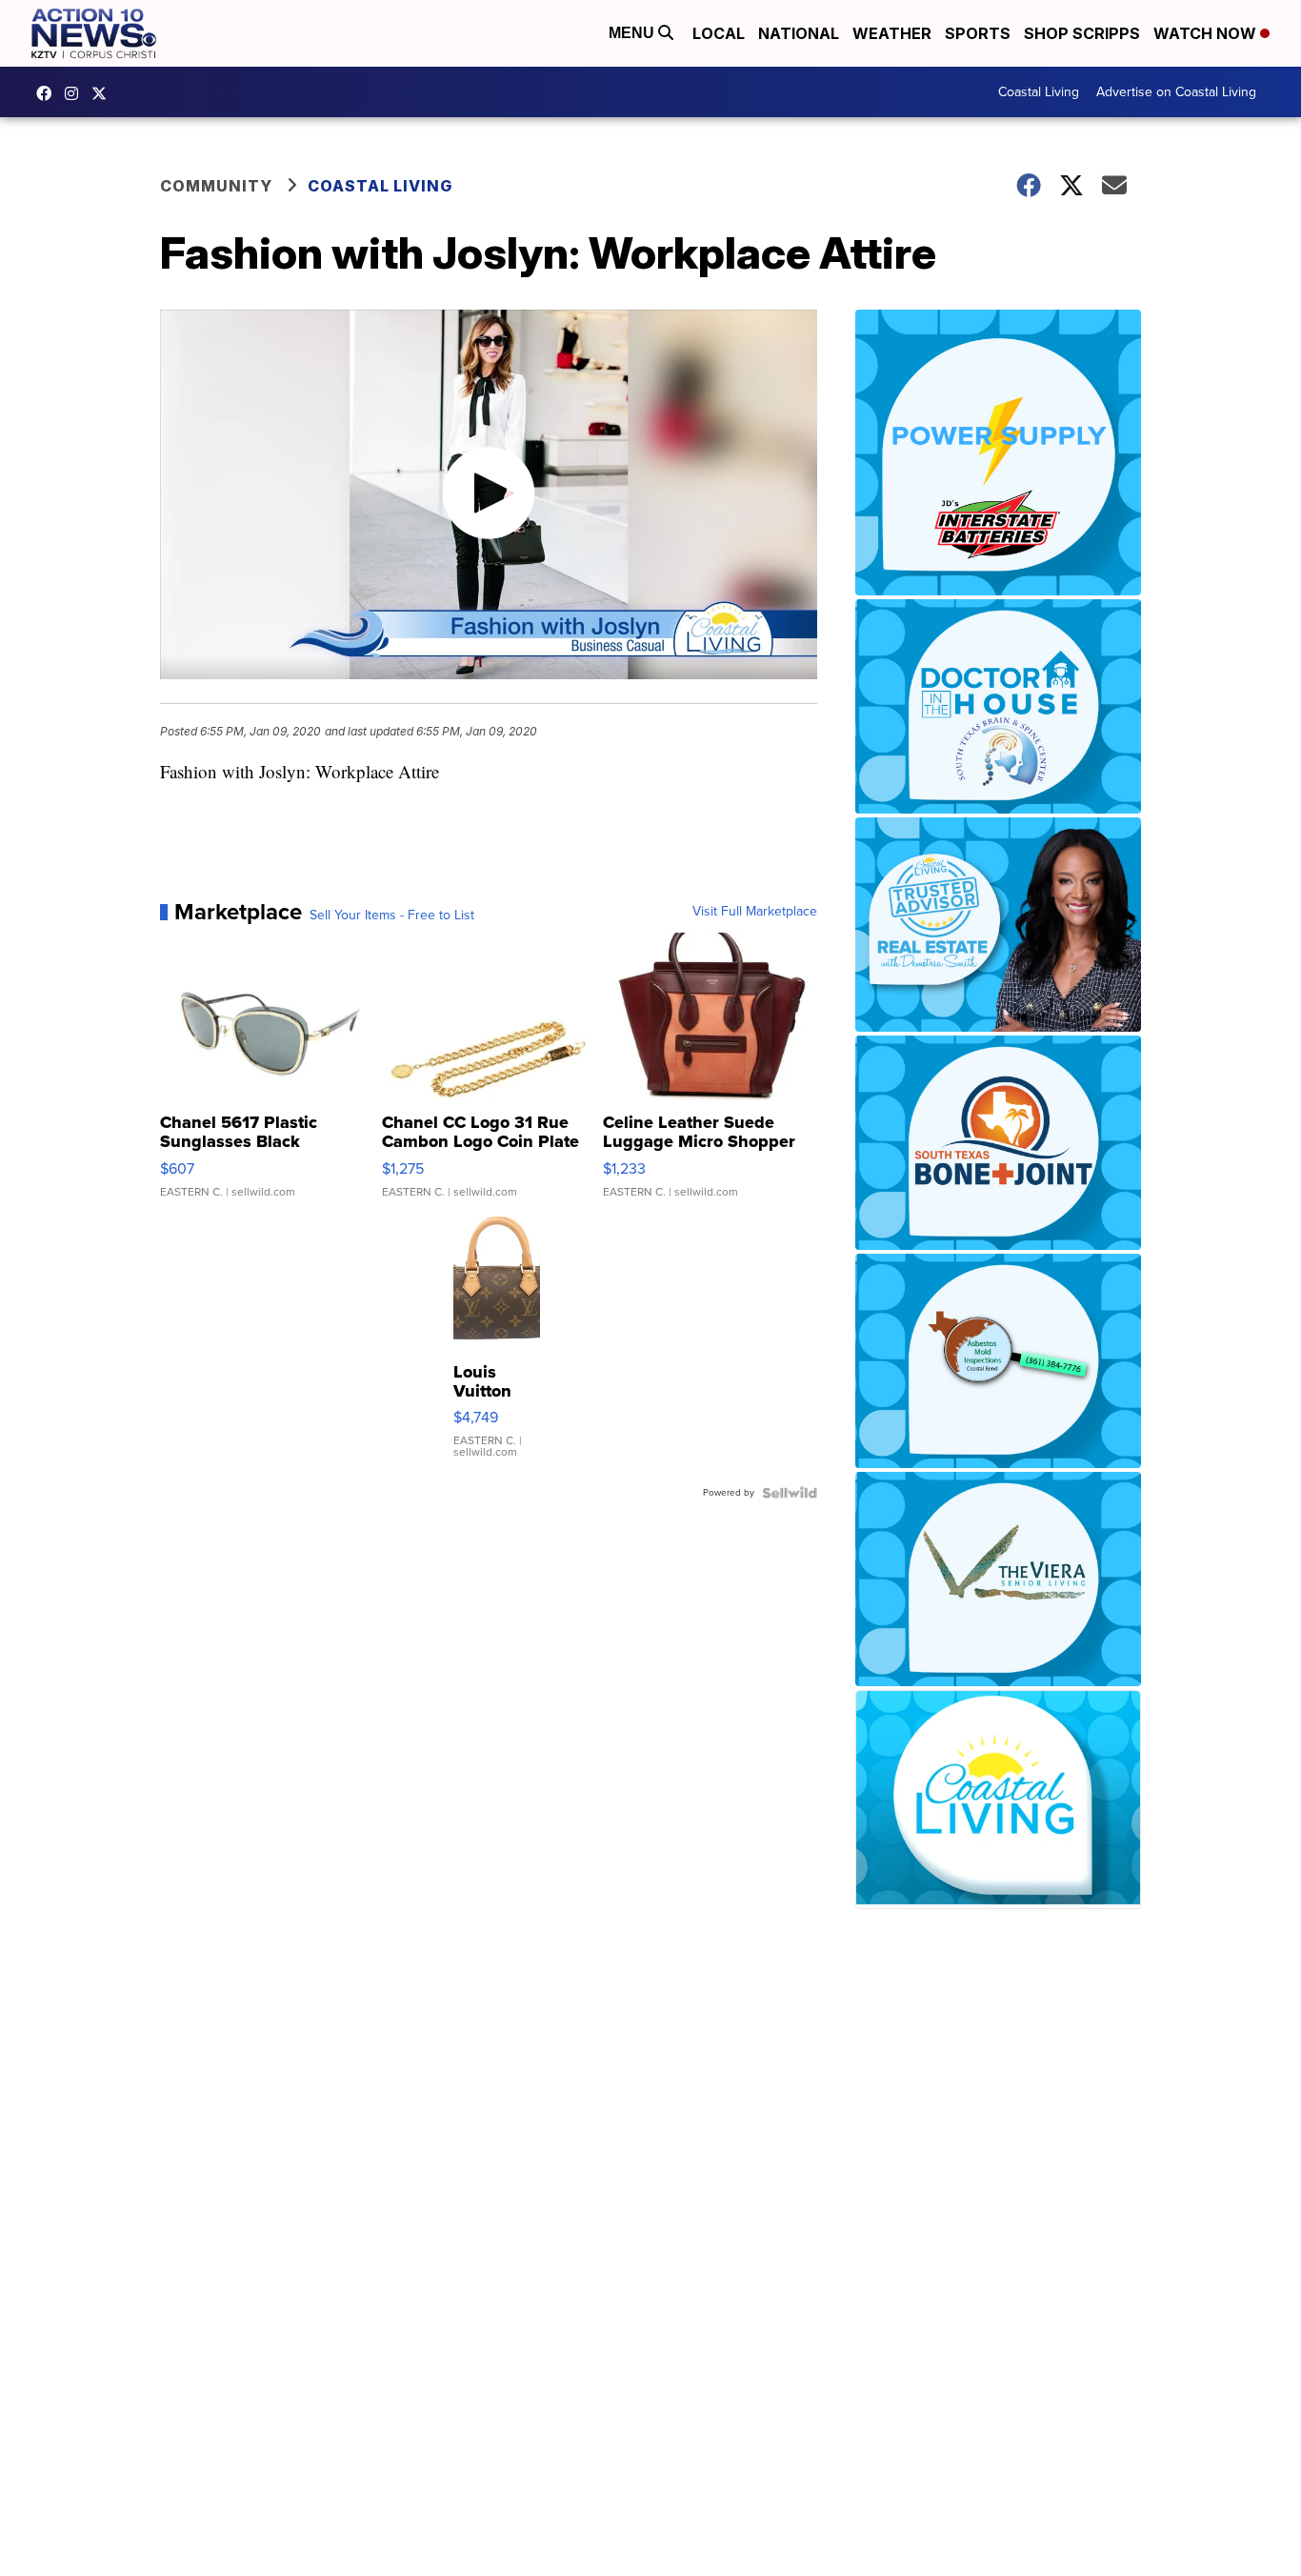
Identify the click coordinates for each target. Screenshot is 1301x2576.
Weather (892, 33)
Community (216, 186)
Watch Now (1207, 33)
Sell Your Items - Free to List (392, 916)
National (799, 33)
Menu (633, 33)
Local (719, 33)
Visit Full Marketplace (755, 912)
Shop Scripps (1082, 33)
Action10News (104, 93)
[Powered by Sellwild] (790, 1493)
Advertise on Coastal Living (1176, 92)
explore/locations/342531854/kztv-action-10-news (76, 93)
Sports (978, 33)
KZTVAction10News (49, 93)
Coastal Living (1039, 92)
